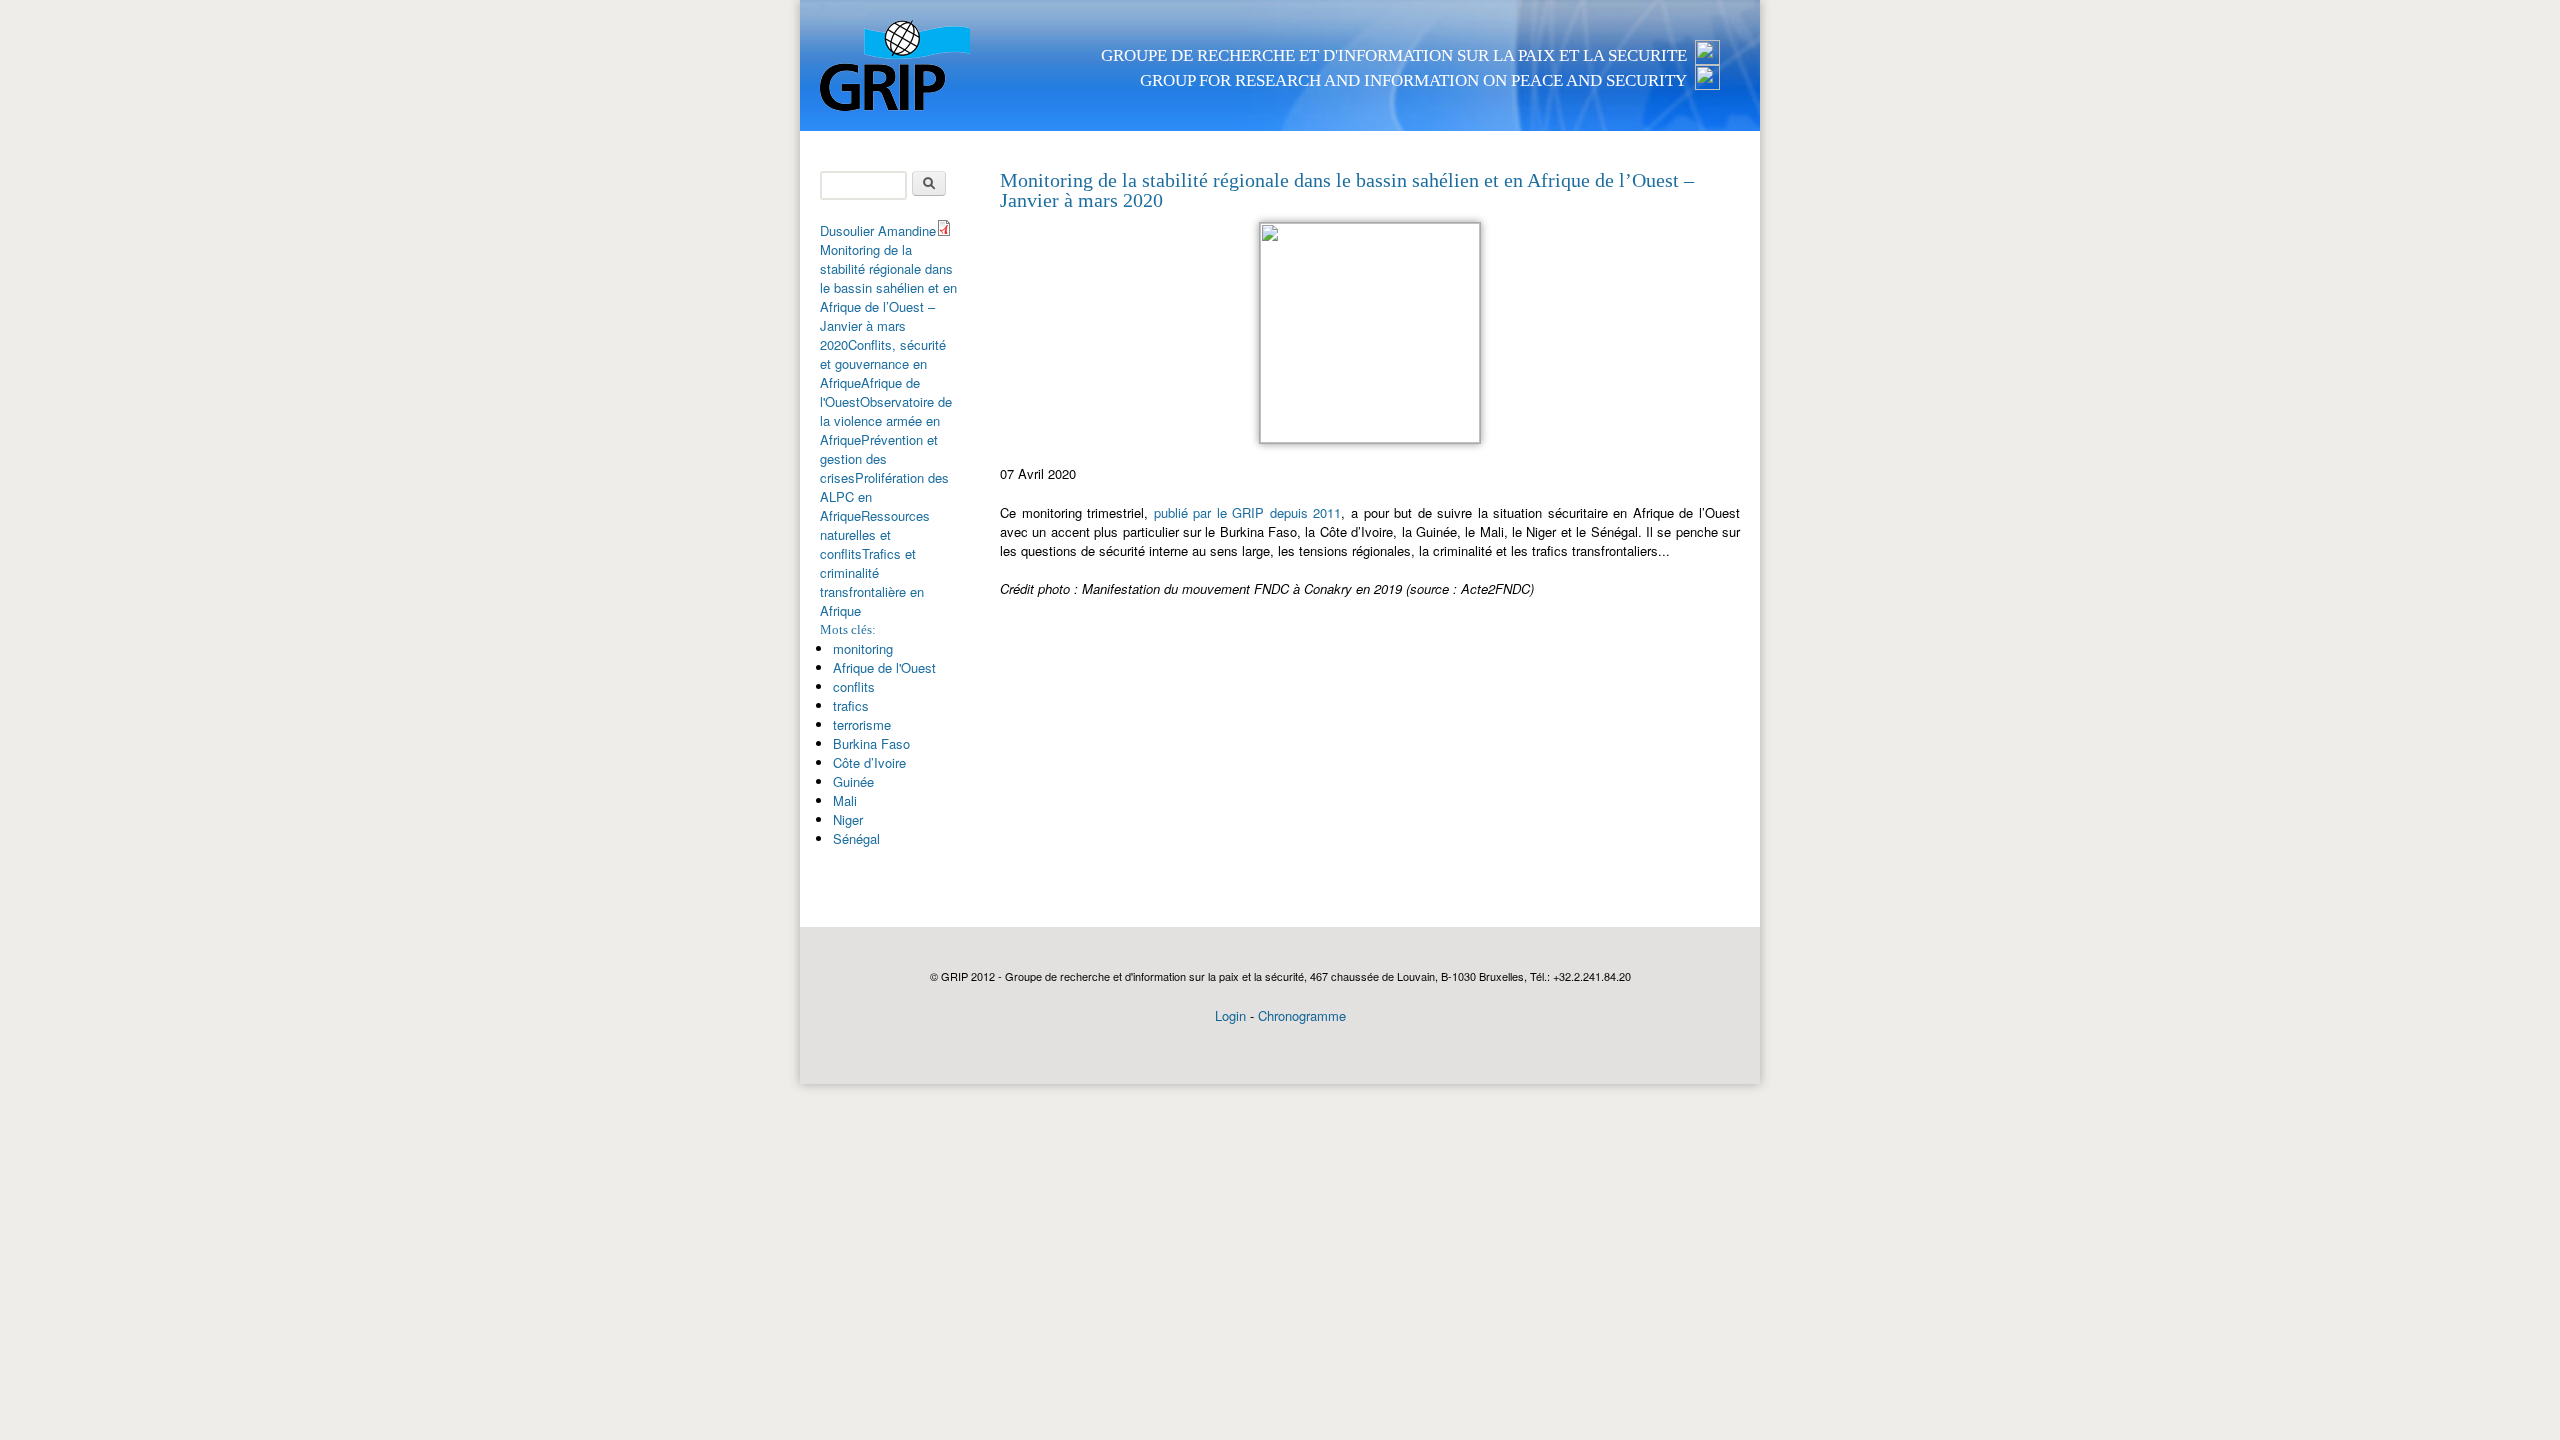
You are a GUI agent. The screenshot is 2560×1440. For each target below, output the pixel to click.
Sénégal (856, 838)
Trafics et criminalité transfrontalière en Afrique (872, 582)
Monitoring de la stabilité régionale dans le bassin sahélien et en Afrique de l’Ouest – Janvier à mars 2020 (888, 297)
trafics (851, 705)
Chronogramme (1302, 1015)
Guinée (853, 781)
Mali (845, 800)
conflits (854, 686)
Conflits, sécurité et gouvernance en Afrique (883, 363)
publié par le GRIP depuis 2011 (1248, 512)
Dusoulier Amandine (878, 230)
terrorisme (862, 724)
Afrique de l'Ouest (884, 667)
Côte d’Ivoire (869, 762)
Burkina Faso (871, 743)
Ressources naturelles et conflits (875, 534)
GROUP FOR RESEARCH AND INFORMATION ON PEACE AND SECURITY (1413, 80)
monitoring (863, 648)
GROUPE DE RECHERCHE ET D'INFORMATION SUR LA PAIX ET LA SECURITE (1394, 55)
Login (1230, 1015)
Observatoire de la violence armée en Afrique (886, 420)
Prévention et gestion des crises (879, 458)
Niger (848, 819)
